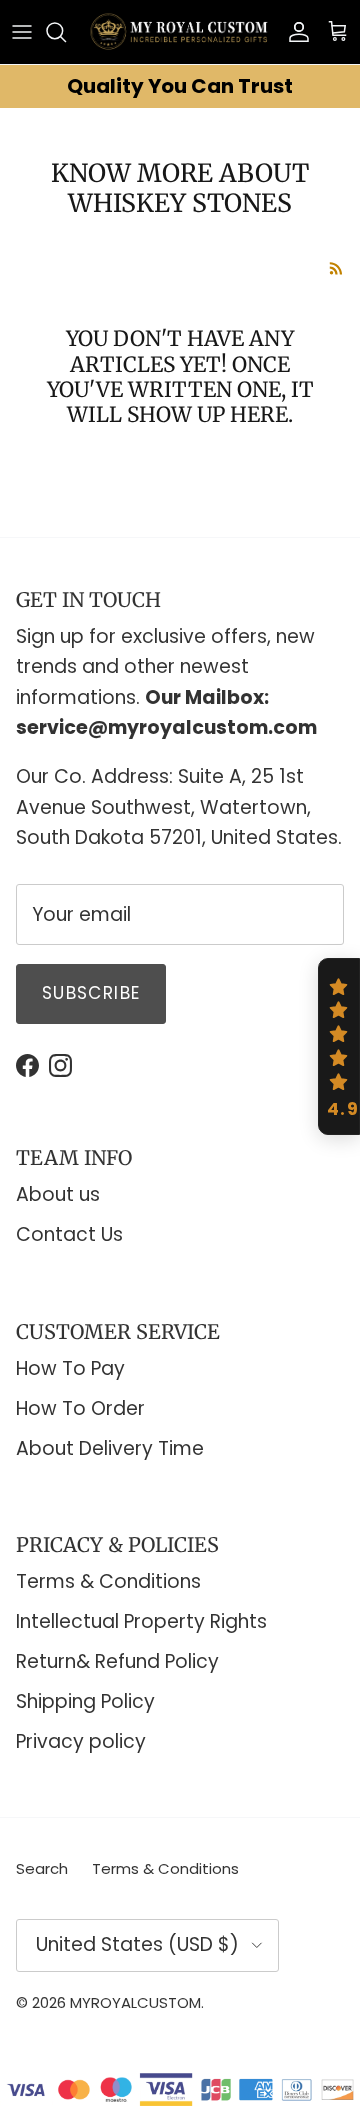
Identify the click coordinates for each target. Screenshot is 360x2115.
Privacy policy (81, 1741)
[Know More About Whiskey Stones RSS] (336, 268)
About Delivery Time (110, 1448)
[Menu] (22, 32)
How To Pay (70, 1368)
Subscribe (91, 993)
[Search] (66, 32)
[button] (339, 1047)
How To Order (80, 1408)
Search (42, 1868)
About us (58, 1194)
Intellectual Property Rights (141, 1621)
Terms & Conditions (108, 1581)
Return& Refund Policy (117, 1661)
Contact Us (69, 1234)
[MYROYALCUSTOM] (180, 32)
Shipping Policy (85, 1701)
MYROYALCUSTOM (135, 2002)
